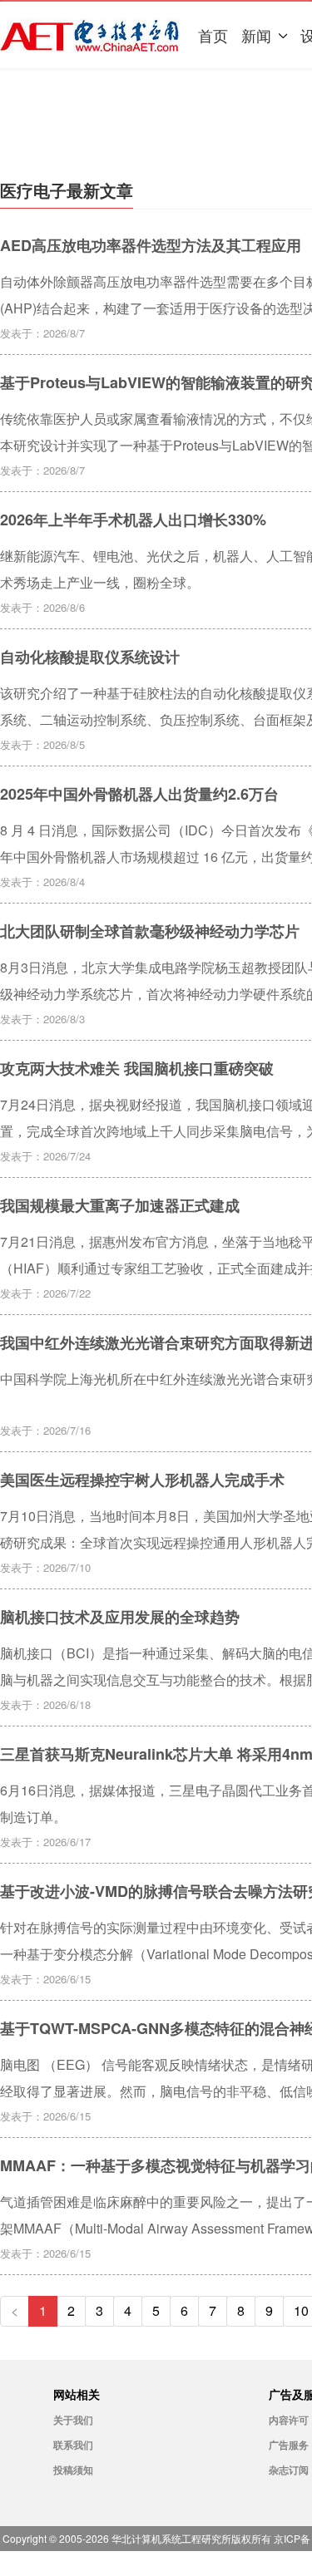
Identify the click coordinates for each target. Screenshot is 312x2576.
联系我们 (73, 2445)
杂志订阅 (289, 2470)
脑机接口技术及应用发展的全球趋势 (120, 1617)
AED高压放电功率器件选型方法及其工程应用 (151, 245)
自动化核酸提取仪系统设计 (90, 657)
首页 (213, 35)
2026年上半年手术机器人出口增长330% (133, 520)
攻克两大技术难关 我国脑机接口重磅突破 (137, 1068)
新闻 (256, 35)
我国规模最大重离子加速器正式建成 (120, 1205)
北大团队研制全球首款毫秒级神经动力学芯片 (150, 931)
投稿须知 (73, 2470)
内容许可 (289, 2420)
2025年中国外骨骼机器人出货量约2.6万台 (139, 794)
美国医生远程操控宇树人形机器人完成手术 (142, 1480)
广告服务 (289, 2445)
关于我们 (73, 2420)
